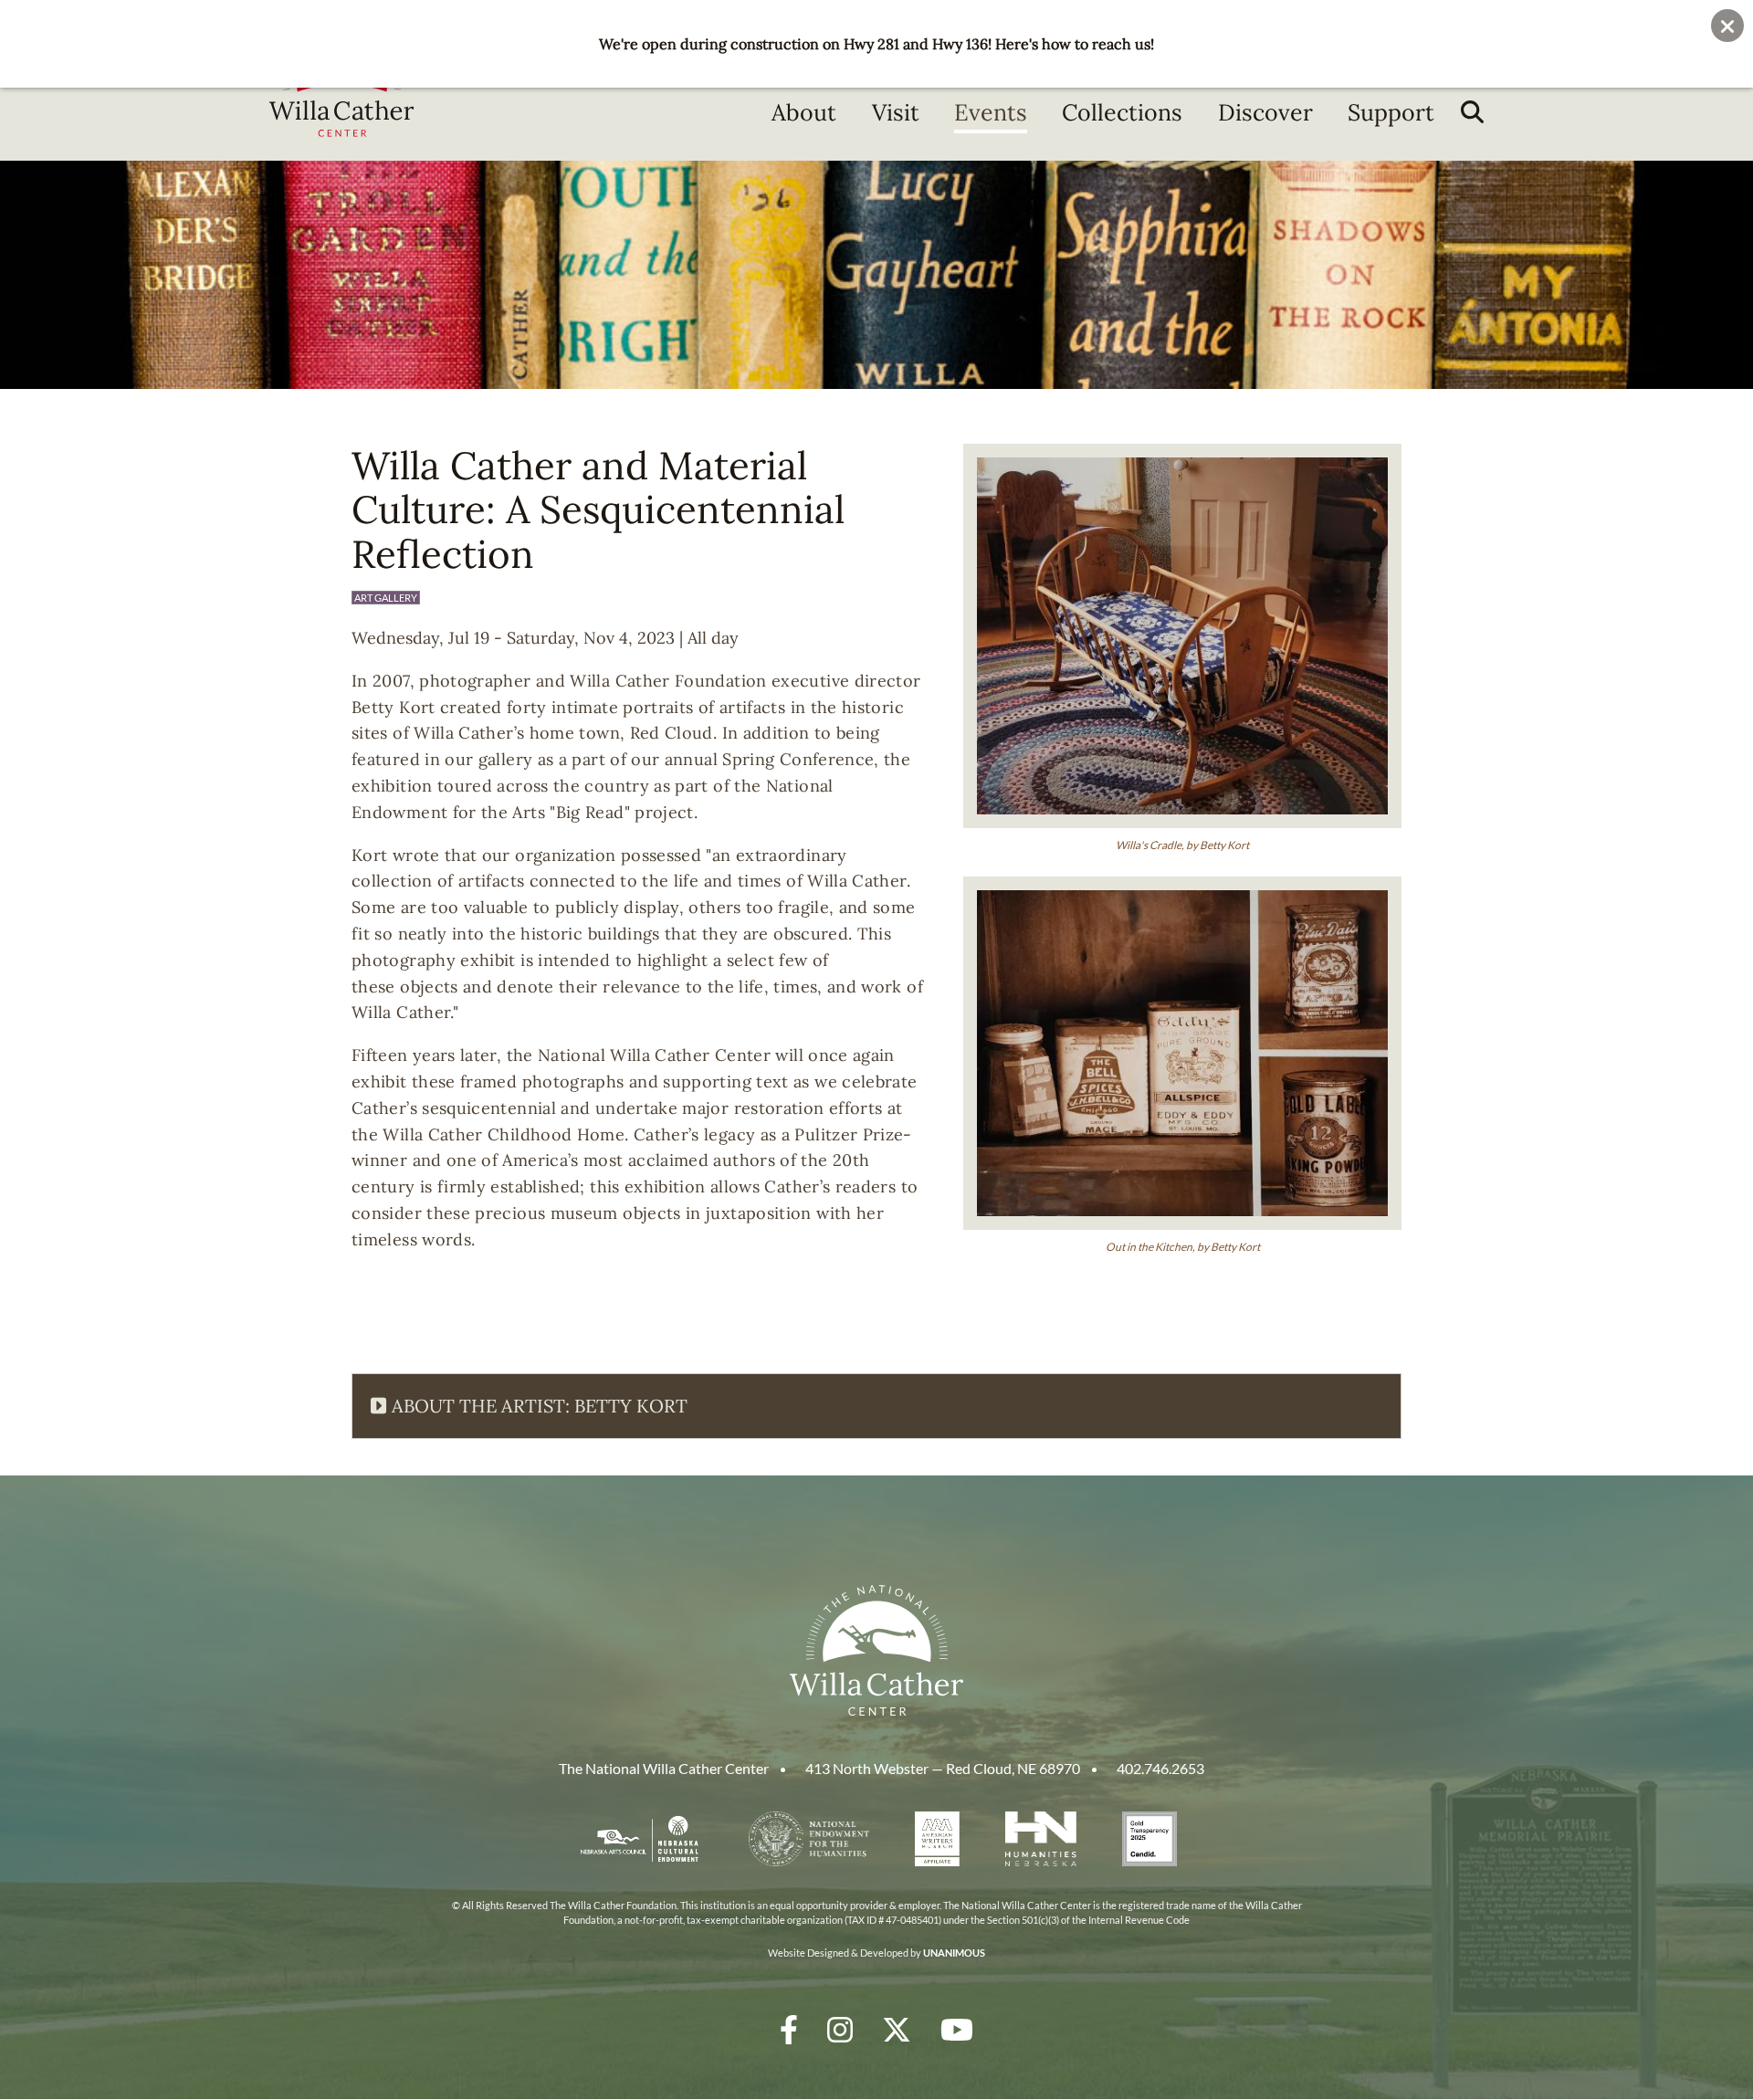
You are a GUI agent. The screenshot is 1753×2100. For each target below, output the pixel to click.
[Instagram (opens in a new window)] (840, 2029)
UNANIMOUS (954, 1953)
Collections (1122, 112)
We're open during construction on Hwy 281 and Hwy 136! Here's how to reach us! (876, 44)
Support (1391, 112)
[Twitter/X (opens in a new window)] (897, 2029)
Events (991, 112)
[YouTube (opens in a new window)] (957, 2029)
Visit (896, 112)
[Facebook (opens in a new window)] (789, 2029)
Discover (1265, 112)
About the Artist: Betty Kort (540, 1406)
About (804, 112)
